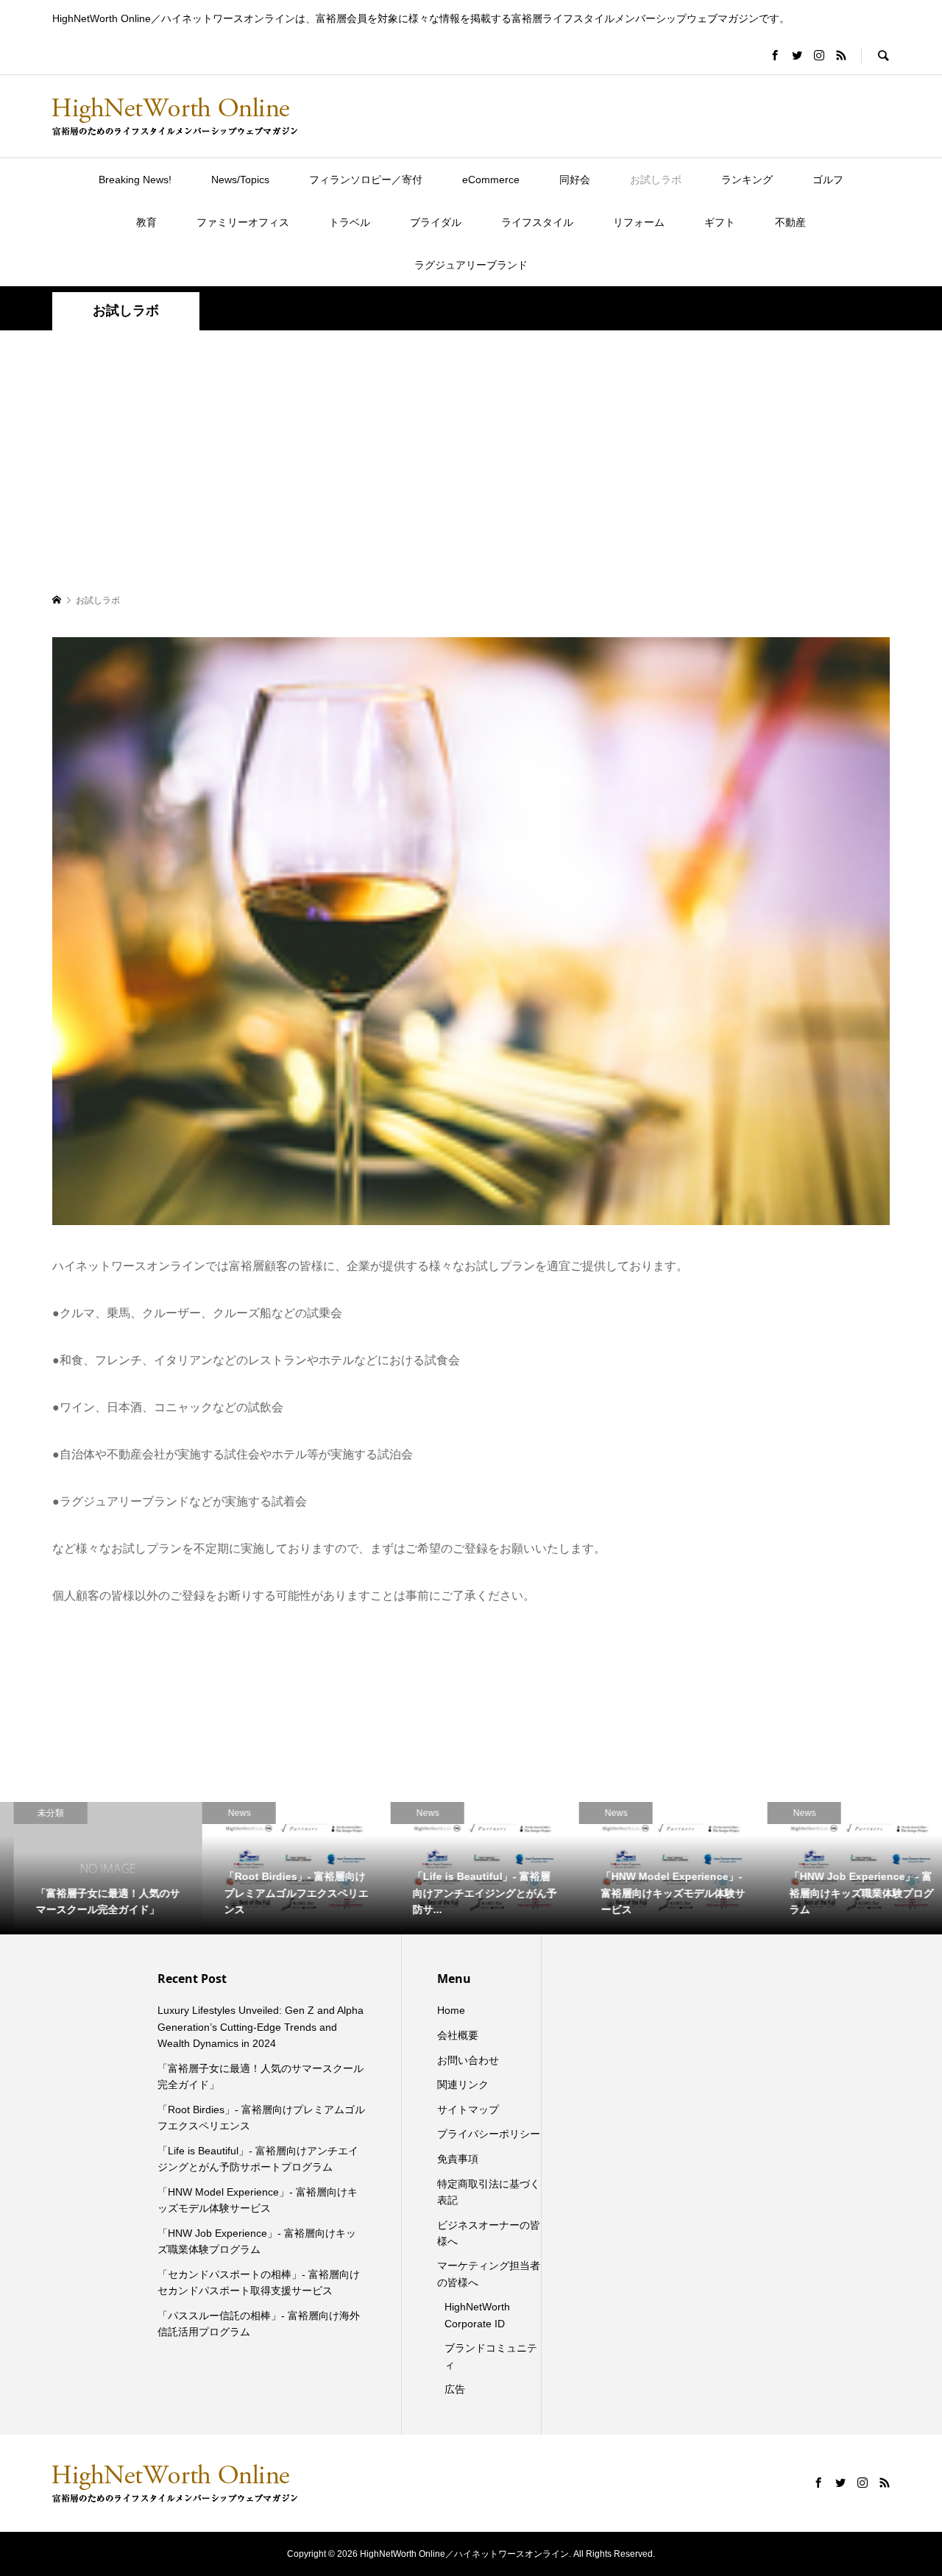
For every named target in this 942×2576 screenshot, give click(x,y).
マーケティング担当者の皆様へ (489, 2274)
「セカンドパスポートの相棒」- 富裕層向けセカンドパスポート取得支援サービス (259, 2282)
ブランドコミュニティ (491, 2356)
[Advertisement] (471, 461)
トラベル (350, 222)
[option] (94, 1868)
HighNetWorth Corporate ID (477, 2315)
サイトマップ (468, 2110)
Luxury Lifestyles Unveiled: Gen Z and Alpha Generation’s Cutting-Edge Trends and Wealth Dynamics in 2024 (261, 2027)
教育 (146, 222)
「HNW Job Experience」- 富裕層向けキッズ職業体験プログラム (257, 2241)
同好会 (575, 180)
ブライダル (436, 222)
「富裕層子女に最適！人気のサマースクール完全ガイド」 (261, 2076)
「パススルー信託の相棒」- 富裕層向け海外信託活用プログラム (259, 2324)
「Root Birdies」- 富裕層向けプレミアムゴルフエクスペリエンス (261, 2118)
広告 (455, 2389)
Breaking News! (135, 180)
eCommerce (491, 180)
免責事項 (458, 2159)
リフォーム (639, 222)
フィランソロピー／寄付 (366, 180)
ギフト (720, 222)
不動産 (790, 222)
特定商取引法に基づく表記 (489, 2192)
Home (451, 2010)
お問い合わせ (468, 2060)
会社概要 (458, 2035)
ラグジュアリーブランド (471, 265)
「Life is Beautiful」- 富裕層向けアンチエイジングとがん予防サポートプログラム (258, 2159)
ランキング (747, 180)
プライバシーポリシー (489, 2134)
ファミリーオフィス (243, 222)
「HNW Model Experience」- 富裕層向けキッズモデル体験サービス (258, 2200)
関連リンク (463, 2084)
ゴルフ (828, 180)
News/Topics (240, 180)
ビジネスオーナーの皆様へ (489, 2233)
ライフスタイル (537, 222)
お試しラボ (656, 180)
